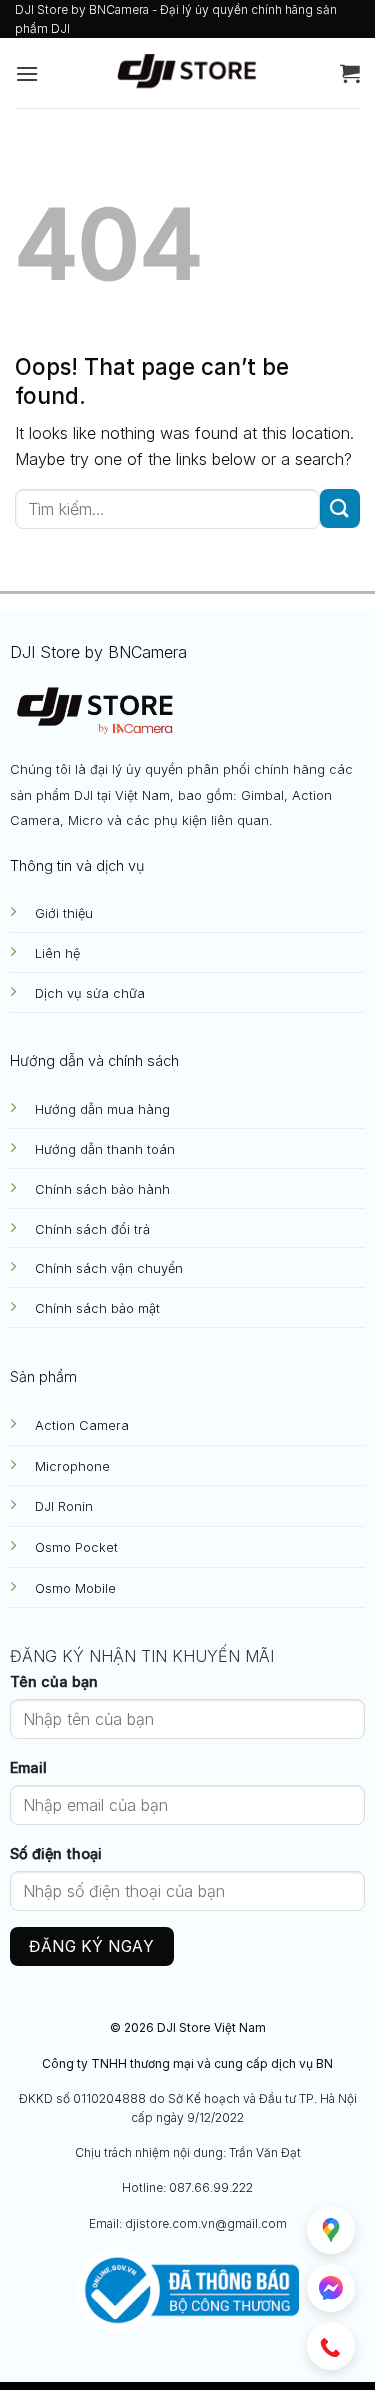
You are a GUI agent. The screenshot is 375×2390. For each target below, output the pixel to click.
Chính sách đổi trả (92, 1229)
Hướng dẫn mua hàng (102, 1109)
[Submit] (340, 508)
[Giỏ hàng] (350, 73)
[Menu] (27, 73)
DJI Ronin (64, 1506)
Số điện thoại (56, 1853)
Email (28, 1767)
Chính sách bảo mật (97, 1308)
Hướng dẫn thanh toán (105, 1149)
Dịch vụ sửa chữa (90, 993)
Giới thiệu (64, 913)
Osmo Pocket (76, 1547)
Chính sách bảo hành (102, 1189)
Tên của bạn (54, 1681)
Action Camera (82, 1425)
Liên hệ (57, 953)
